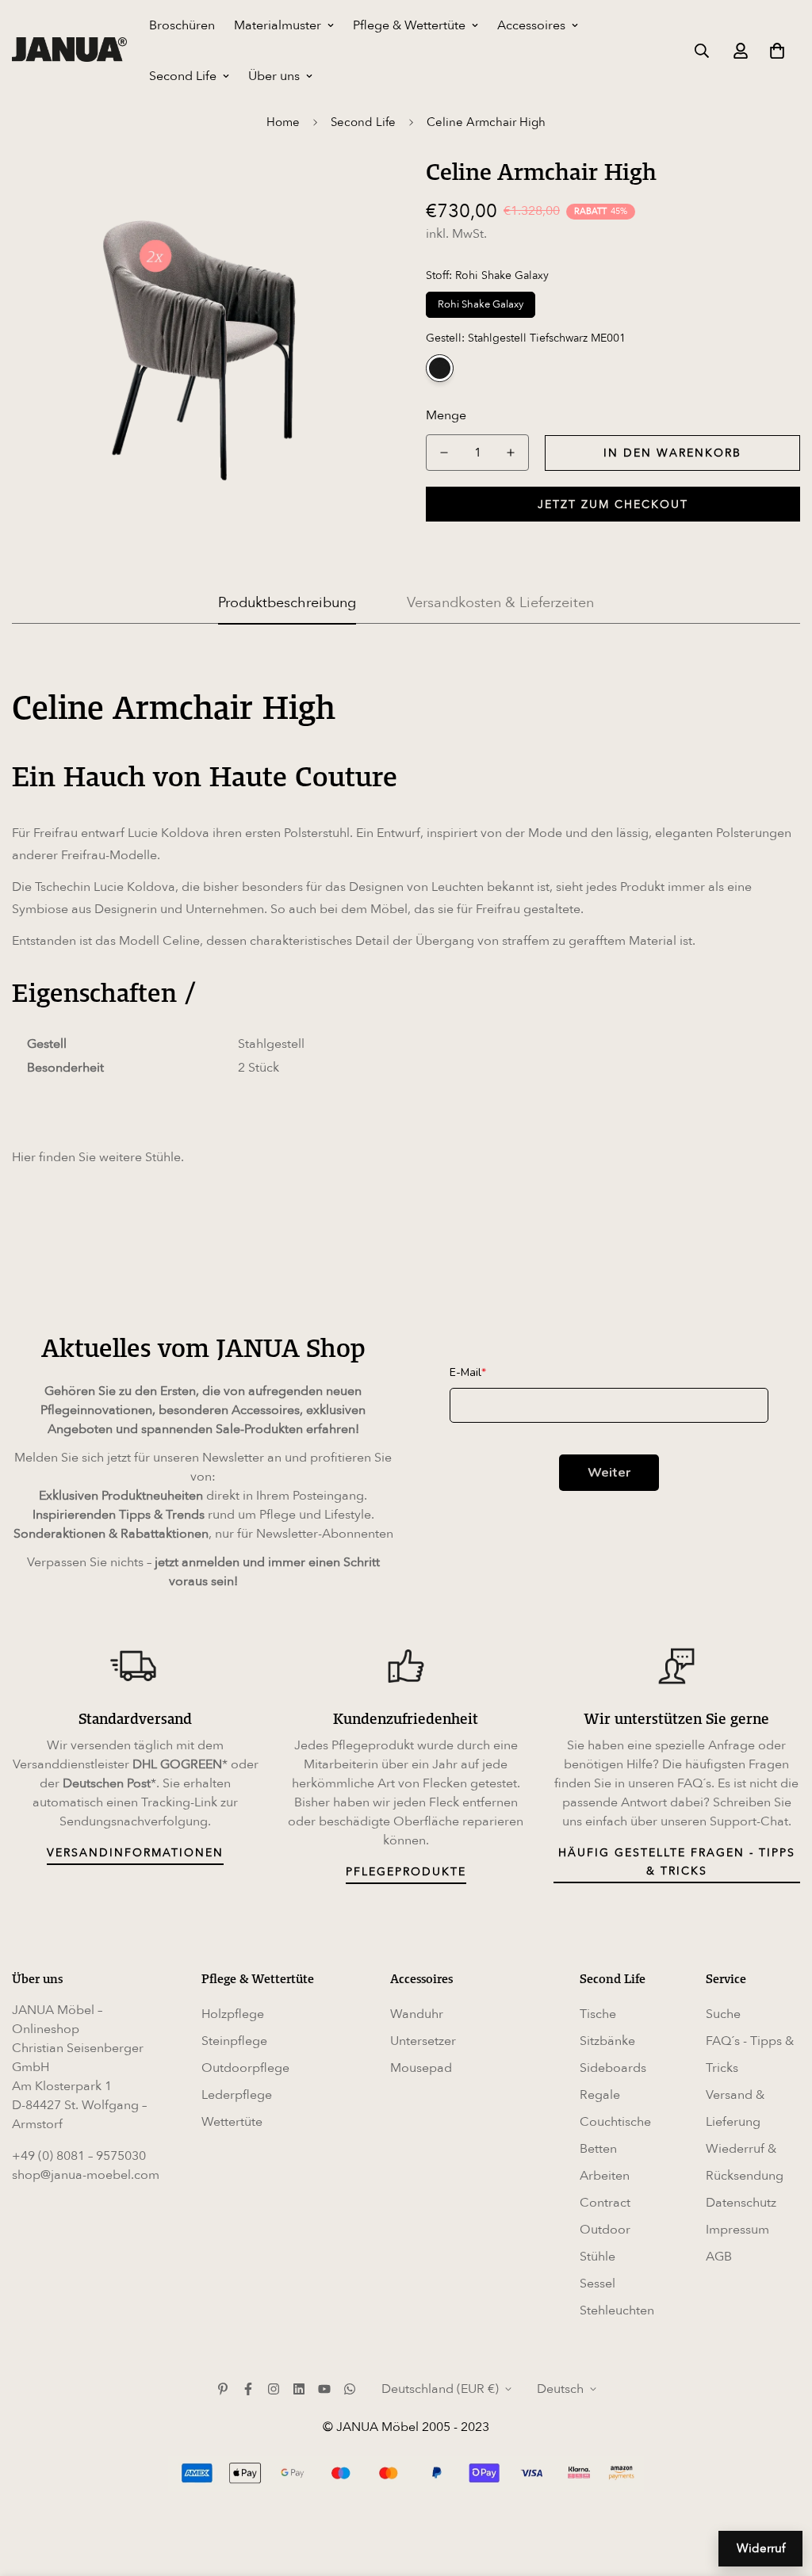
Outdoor (605, 2230)
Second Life (183, 76)
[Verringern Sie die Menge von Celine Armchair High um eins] (444, 453)
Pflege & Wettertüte (409, 25)
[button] (777, 51)
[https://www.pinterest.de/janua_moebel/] (223, 2389)
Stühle (163, 1157)
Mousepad (421, 2068)
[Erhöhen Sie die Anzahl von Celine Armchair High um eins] (511, 453)
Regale (600, 2095)
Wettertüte (232, 2122)
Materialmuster (278, 25)
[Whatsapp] (350, 2389)
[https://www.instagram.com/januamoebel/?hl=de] (274, 2389)
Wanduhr (417, 2014)
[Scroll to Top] (781, 2490)
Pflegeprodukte (406, 1872)
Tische (598, 2014)
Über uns (274, 76)
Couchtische (615, 2122)
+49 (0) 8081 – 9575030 (79, 2156)
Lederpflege (237, 2095)
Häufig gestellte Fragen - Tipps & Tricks (677, 1862)
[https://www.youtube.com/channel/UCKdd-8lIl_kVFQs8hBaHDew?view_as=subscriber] (324, 2389)
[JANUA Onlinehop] (69, 50)
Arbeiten (605, 2176)
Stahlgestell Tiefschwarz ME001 (440, 368)
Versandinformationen (135, 1853)
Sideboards (613, 2068)
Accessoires (531, 25)
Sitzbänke (607, 2041)
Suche (723, 2014)
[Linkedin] (299, 2389)
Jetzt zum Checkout (613, 504)
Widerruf (761, 2548)
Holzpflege (233, 2014)
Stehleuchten (617, 2310)
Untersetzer (423, 2041)
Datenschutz (741, 2203)
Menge (446, 415)
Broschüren (182, 25)
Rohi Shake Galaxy (481, 304)
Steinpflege (234, 2041)
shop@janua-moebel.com (86, 2175)
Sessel (598, 2284)
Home (283, 122)
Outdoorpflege (245, 2068)
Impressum (737, 2230)
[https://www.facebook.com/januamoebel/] (248, 2389)
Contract (605, 2203)
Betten (598, 2149)
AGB (719, 2257)
